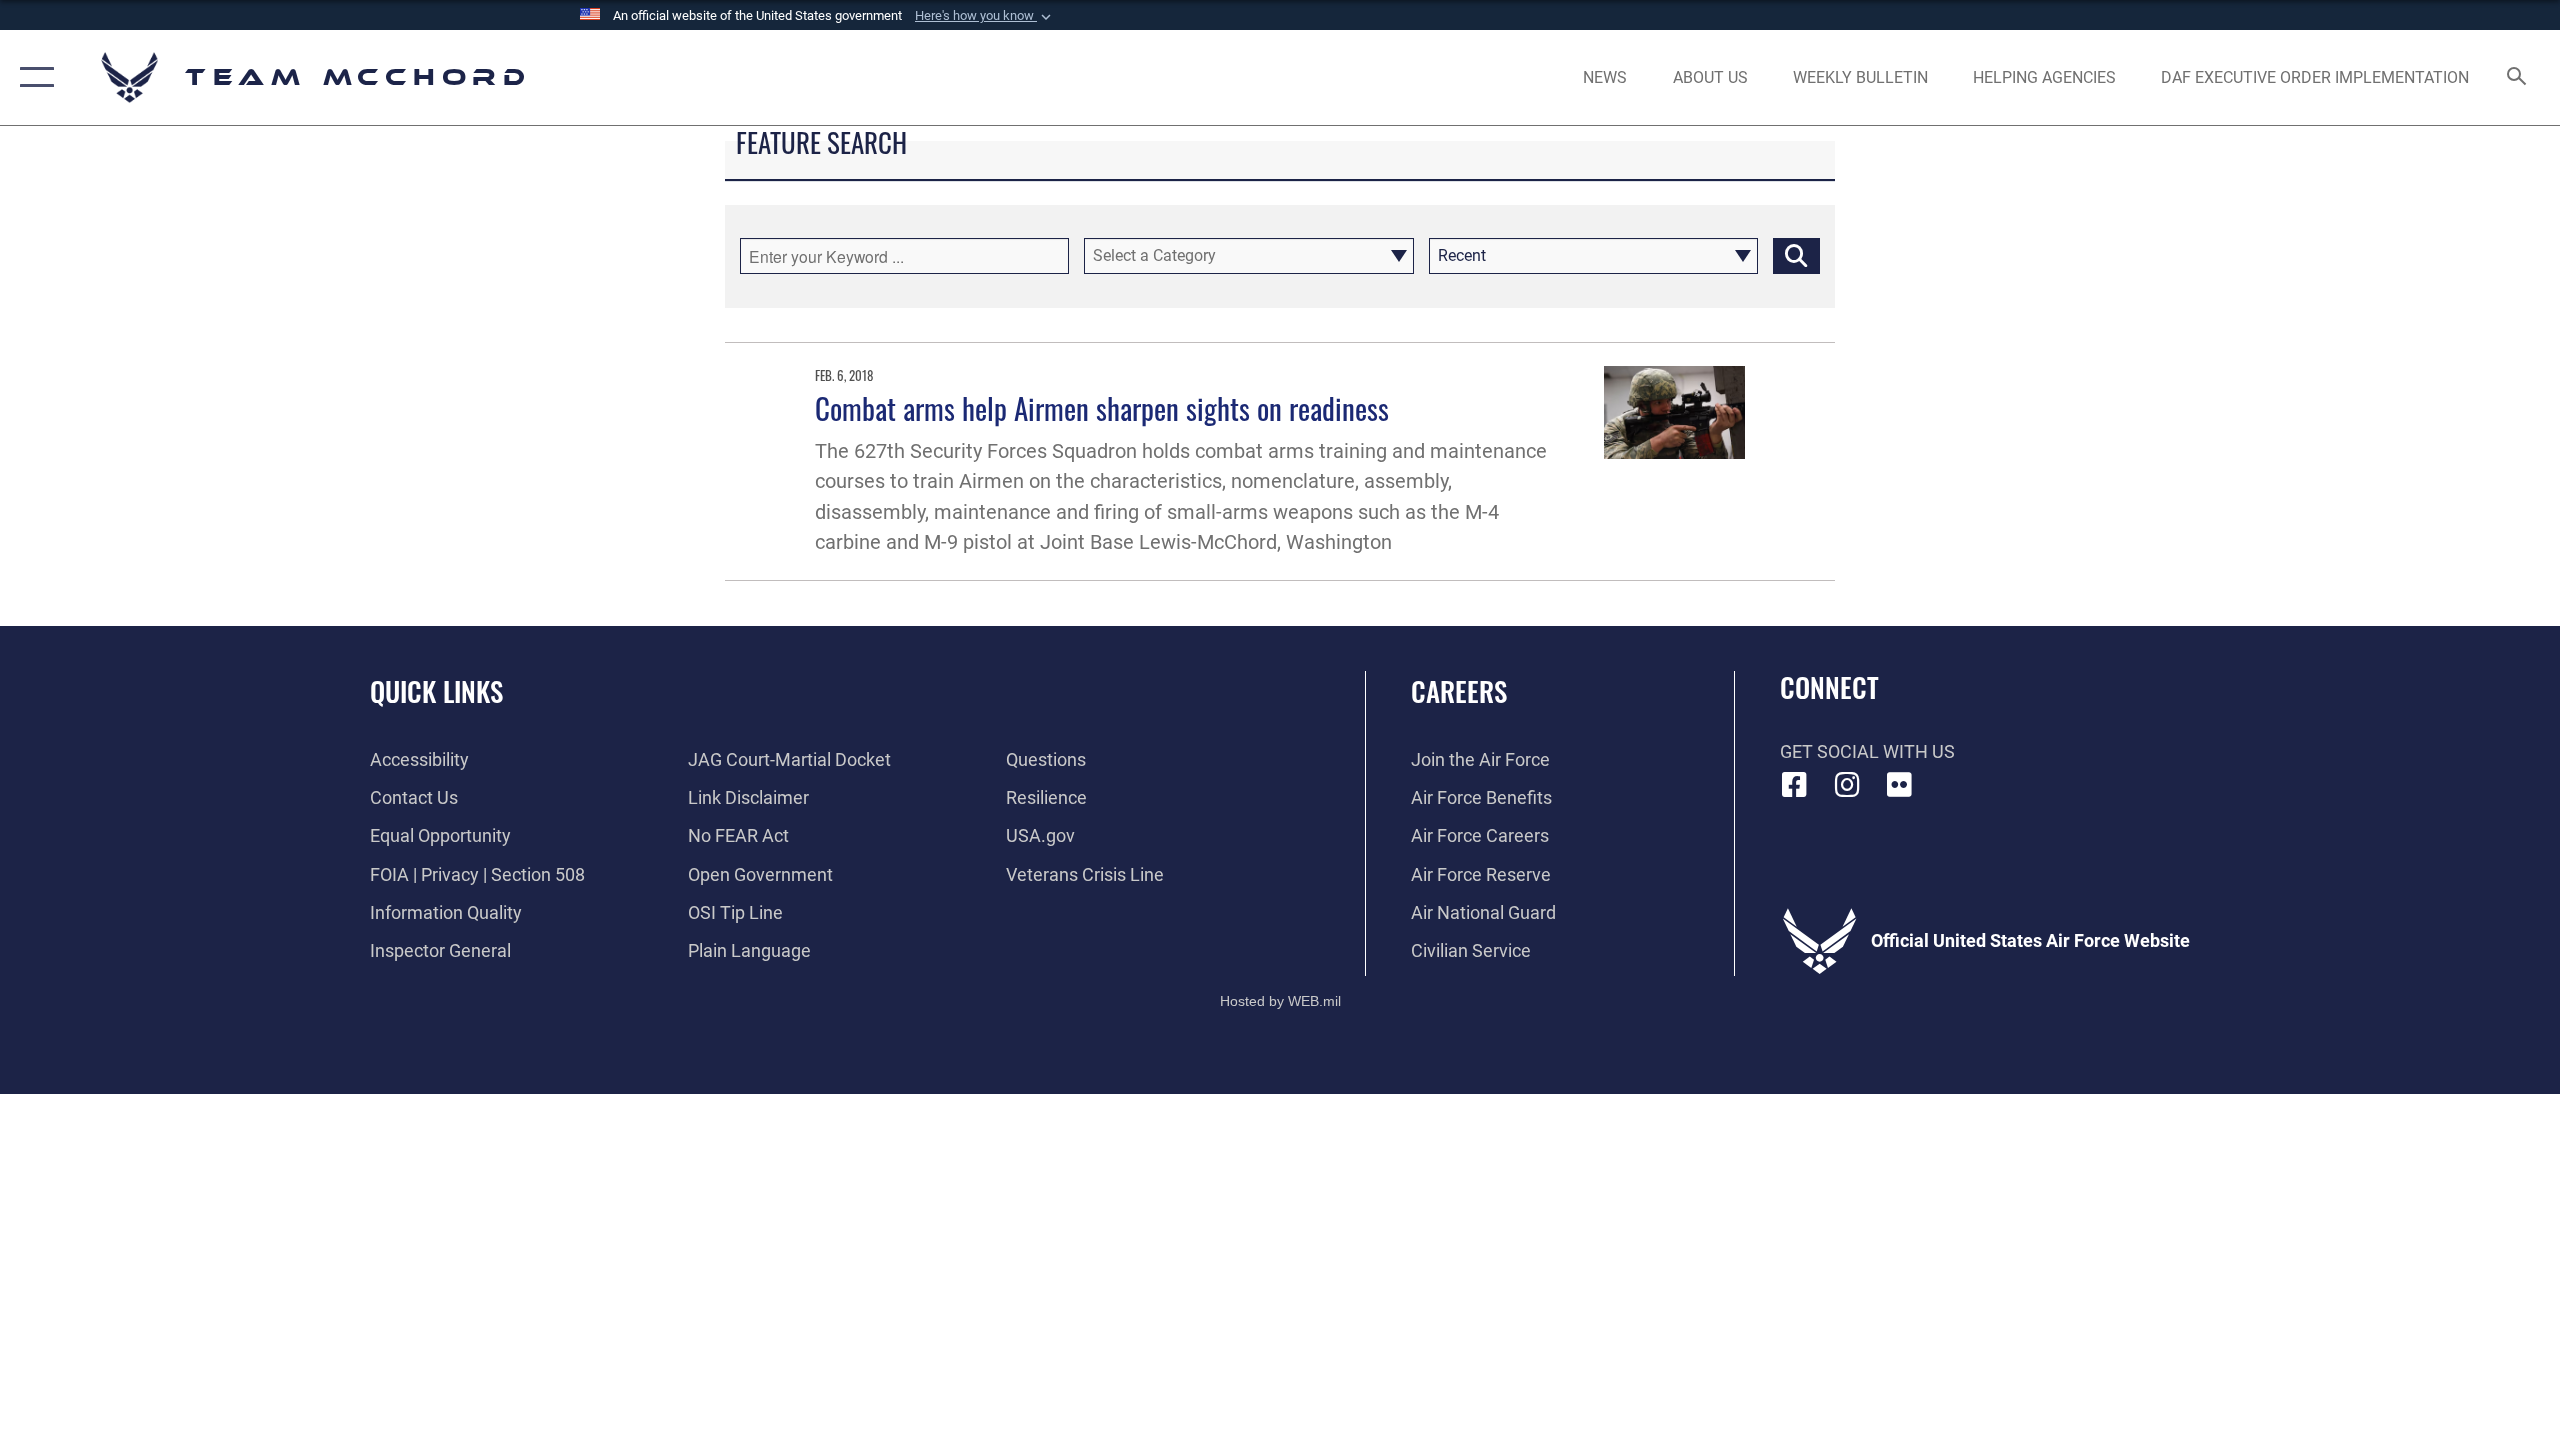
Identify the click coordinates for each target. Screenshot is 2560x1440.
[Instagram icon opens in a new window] (1847, 785)
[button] (985, 16)
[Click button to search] (1796, 256)
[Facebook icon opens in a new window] (1795, 785)
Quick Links (436, 691)
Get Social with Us (1867, 751)
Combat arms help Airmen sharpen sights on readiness (1102, 407)
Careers (1459, 691)
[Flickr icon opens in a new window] (1900, 785)
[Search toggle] (2517, 78)
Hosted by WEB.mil (1280, 1001)
